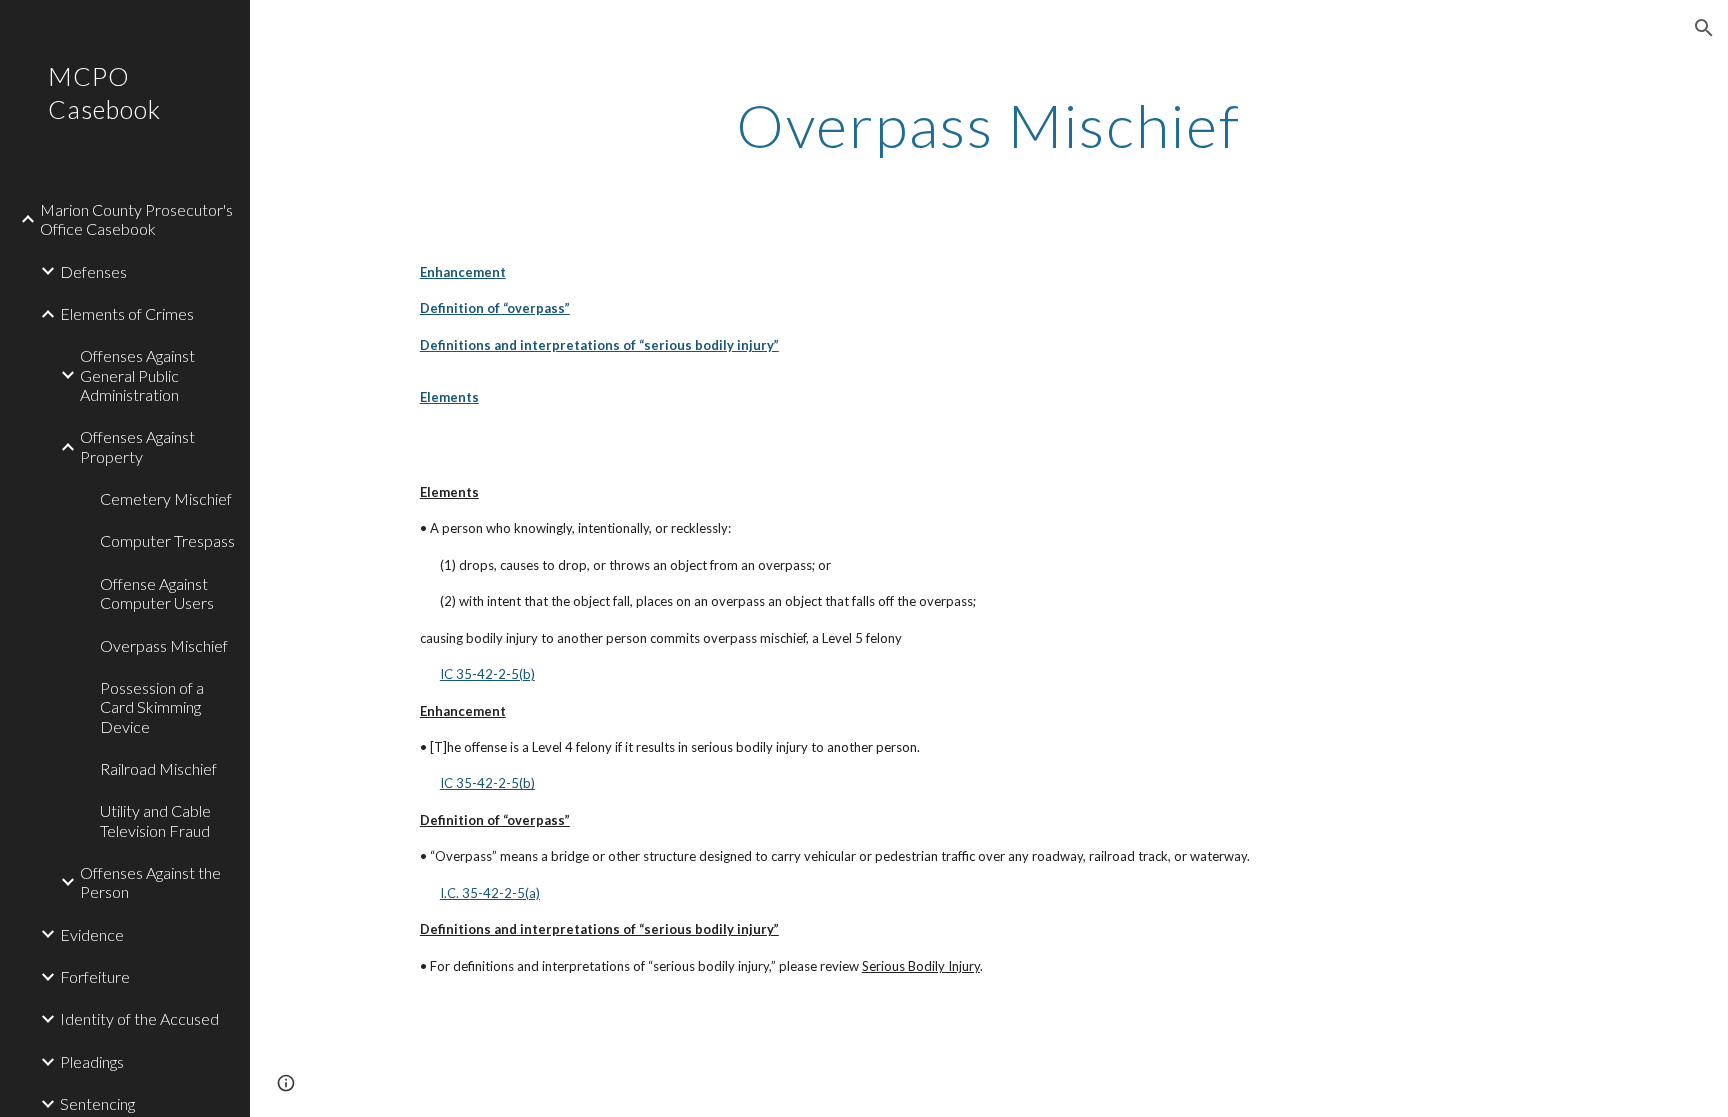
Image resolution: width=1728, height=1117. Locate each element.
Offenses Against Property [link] (137, 446)
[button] (1704, 28)
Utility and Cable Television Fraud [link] (155, 820)
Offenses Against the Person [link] (150, 882)
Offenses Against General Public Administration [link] (137, 375)
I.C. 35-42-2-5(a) (490, 893)
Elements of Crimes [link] (127, 313)
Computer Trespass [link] (167, 540)
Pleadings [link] (92, 1061)
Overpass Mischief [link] (164, 645)
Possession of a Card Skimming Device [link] (152, 707)
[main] (989, 125)
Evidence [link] (92, 934)
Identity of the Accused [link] (139, 1018)
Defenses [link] (93, 271)
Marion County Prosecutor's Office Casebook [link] (136, 219)
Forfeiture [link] (95, 976)
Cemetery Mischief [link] (166, 498)
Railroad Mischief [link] (158, 768)
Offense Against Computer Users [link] (157, 593)
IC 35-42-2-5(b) (487, 674)
